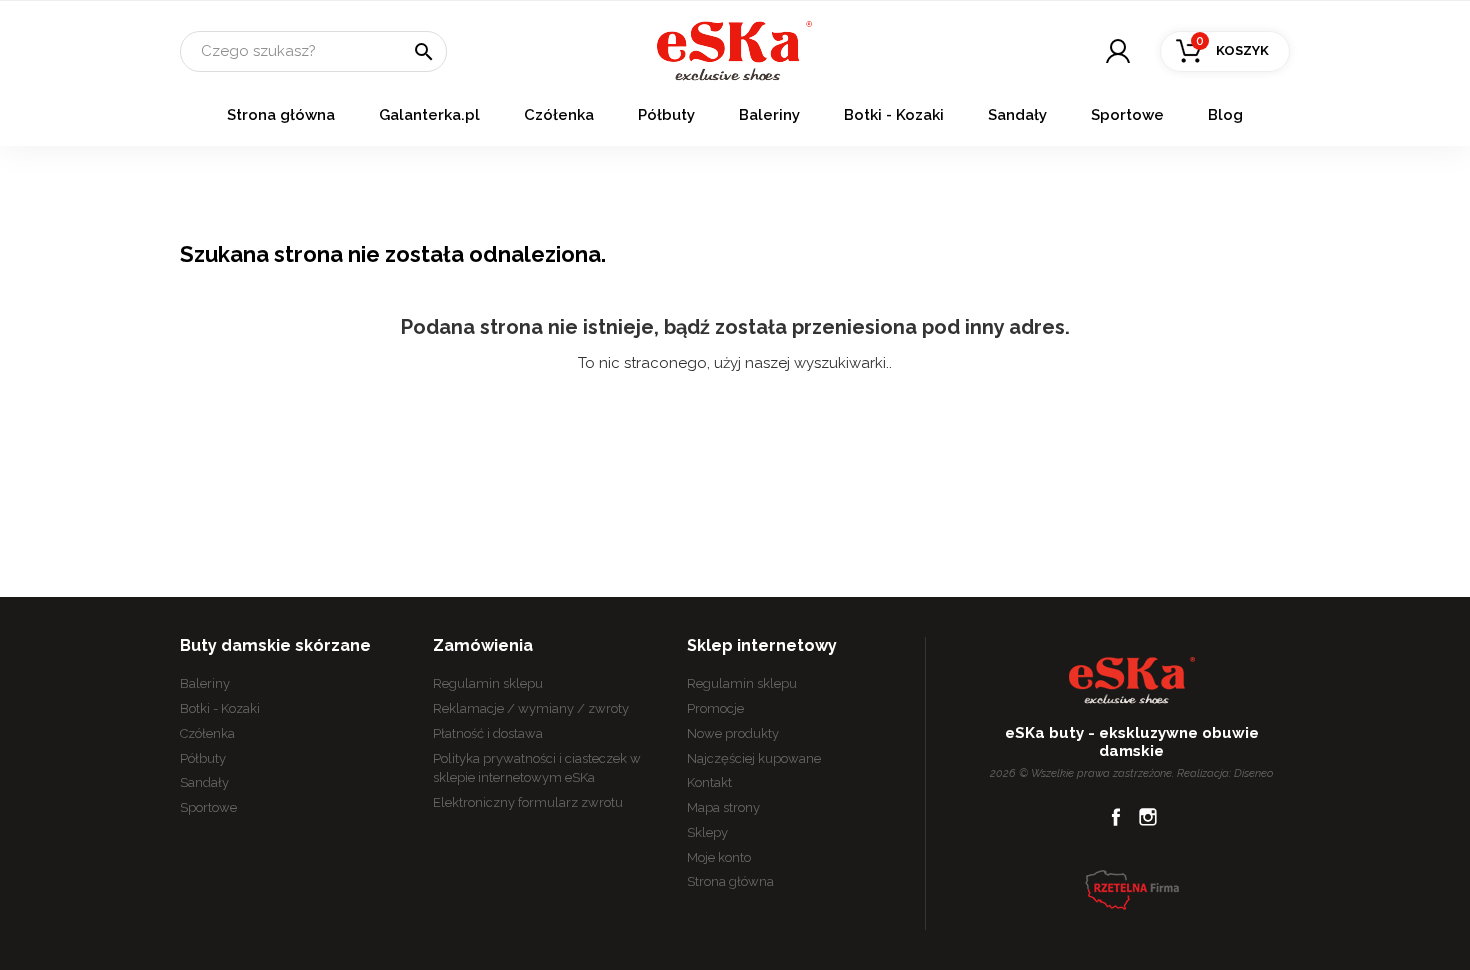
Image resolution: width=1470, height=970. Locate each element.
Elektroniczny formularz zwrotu (528, 802)
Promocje (715, 708)
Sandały (1017, 115)
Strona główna (281, 115)
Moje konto (719, 857)
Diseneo (1253, 773)
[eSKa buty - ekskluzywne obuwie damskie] (734, 50)
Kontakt (709, 782)
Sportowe (1127, 115)
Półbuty (666, 115)
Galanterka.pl (429, 115)
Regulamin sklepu (488, 683)
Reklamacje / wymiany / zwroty (531, 708)
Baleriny (769, 115)
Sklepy (707, 832)
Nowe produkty (733, 733)
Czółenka (559, 115)
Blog (1225, 115)
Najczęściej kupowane (754, 758)
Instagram (1148, 817)
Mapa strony (723, 807)
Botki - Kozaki (894, 115)
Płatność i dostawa (488, 733)
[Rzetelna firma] (1132, 889)
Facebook (1116, 817)
